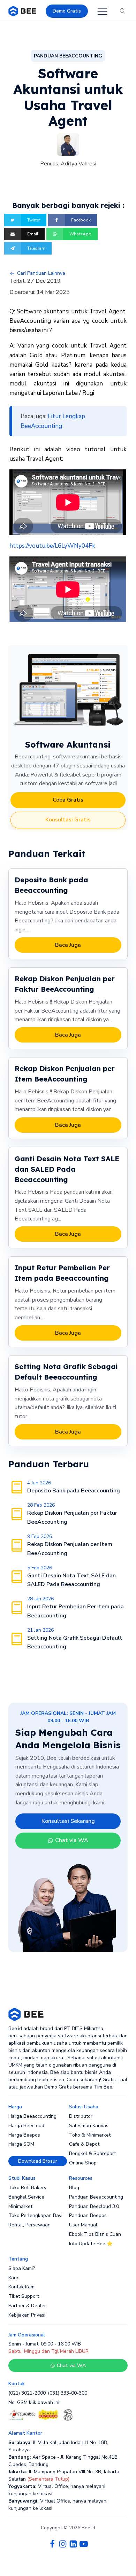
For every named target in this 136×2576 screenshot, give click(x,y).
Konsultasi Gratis (68, 820)
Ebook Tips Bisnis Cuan (95, 2234)
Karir (13, 2278)
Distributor (81, 2116)
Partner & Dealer (27, 2306)
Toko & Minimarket (90, 2135)
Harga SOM (21, 2144)
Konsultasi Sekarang (68, 1821)
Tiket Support (24, 2296)
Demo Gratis (67, 11)
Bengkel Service (26, 2197)
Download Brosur (38, 2161)
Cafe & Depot (84, 2144)
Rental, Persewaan (29, 2225)
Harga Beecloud (26, 2126)
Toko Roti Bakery (27, 2188)
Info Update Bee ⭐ (91, 2244)
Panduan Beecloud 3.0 (94, 2206)
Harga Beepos (24, 2135)
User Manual (83, 2225)
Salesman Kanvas (89, 2126)
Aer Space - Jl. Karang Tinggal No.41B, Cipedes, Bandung (63, 2461)
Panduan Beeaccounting (96, 2197)
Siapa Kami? (22, 2268)
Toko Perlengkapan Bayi (35, 2215)
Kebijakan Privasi (27, 2315)
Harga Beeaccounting (32, 2116)
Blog (74, 2188)
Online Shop (83, 2163)
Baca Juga (68, 945)
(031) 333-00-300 (67, 2393)
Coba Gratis (68, 800)
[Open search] (123, 11)
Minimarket (20, 2206)
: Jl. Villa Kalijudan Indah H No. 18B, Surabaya (58, 2446)
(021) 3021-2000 (27, 2393)
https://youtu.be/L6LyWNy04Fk (52, 546)
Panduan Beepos (88, 2215)
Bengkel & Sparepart (92, 2153)
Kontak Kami (22, 2287)
